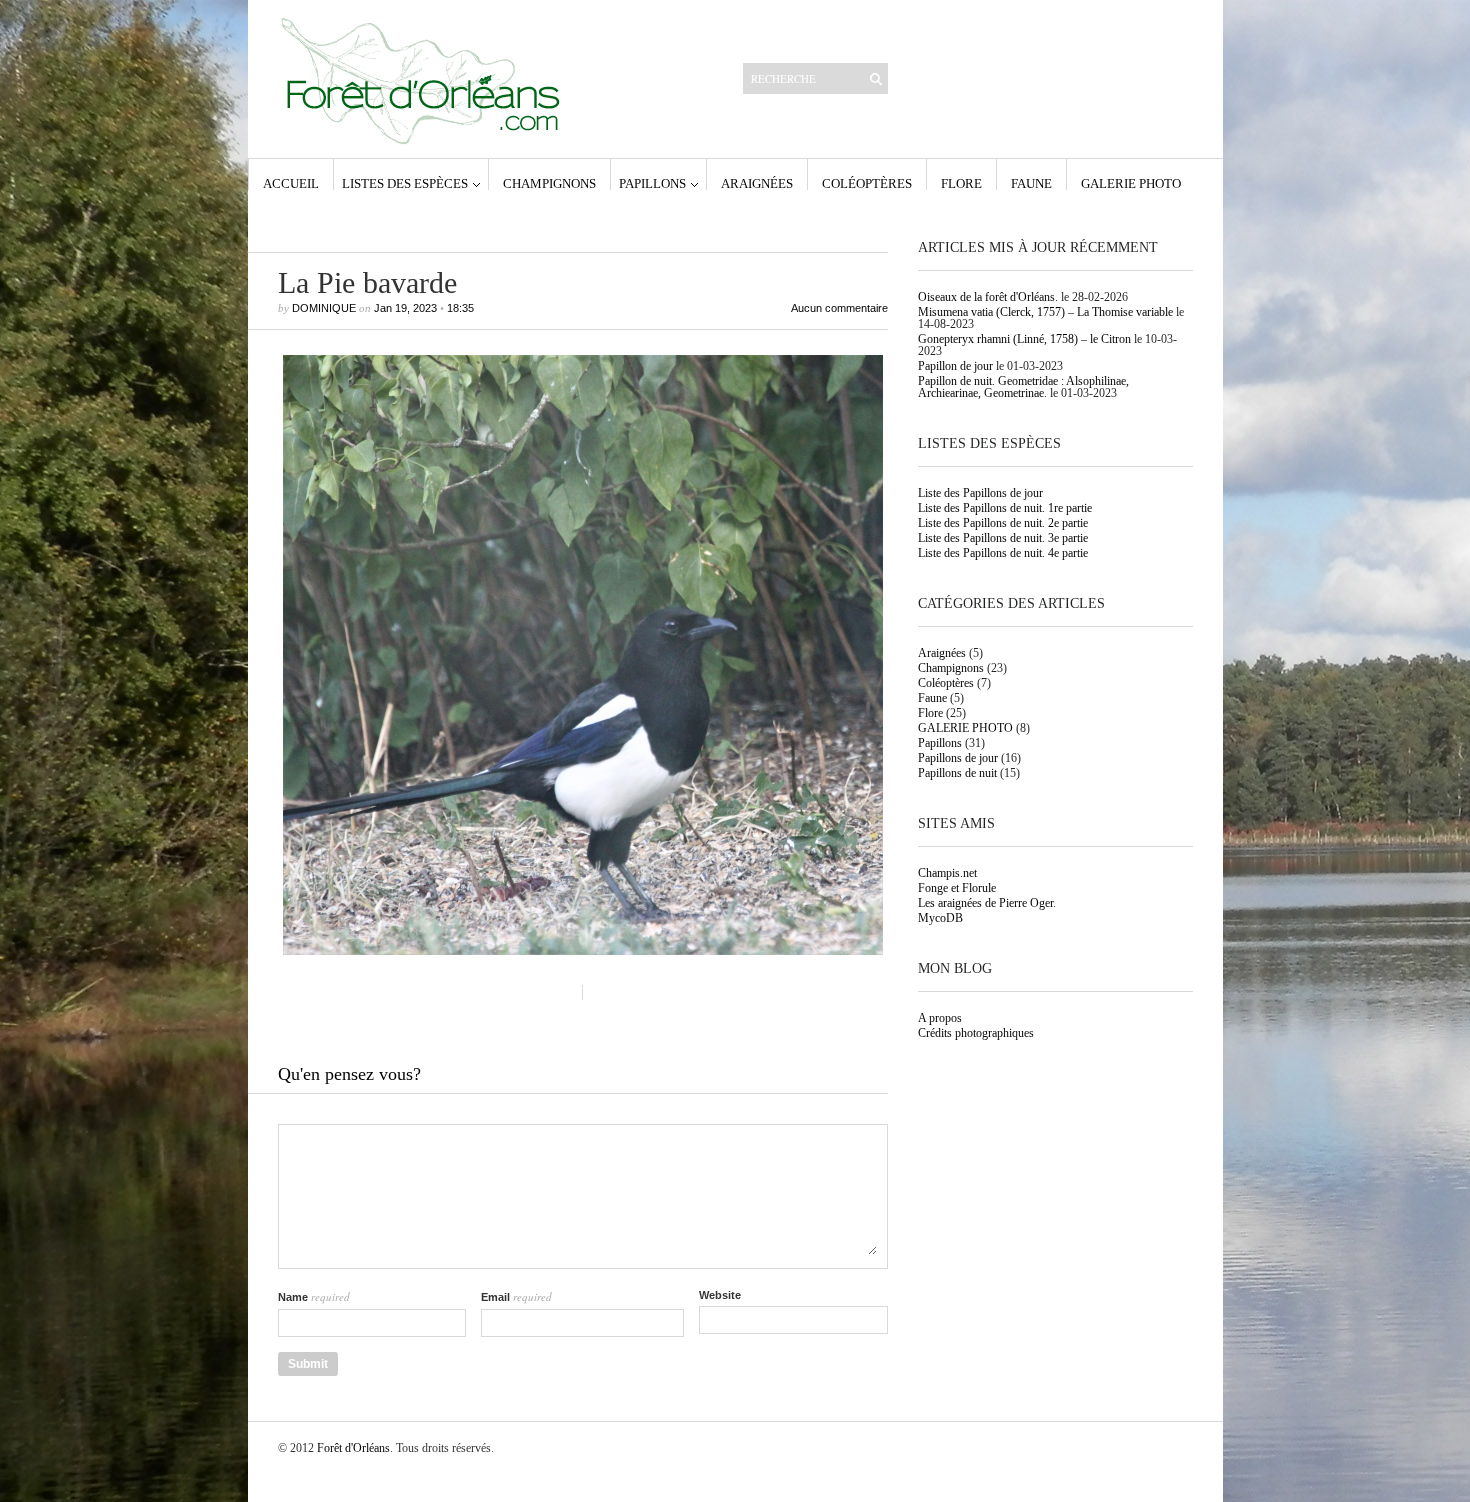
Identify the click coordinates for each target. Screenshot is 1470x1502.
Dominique (324, 308)
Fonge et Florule (957, 888)
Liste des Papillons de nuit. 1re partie (1005, 508)
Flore (961, 183)
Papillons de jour (958, 758)
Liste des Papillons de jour (980, 493)
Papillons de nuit (957, 773)
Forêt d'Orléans (353, 1448)
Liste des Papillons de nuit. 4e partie (1003, 553)
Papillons (652, 183)
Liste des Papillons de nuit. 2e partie (1003, 523)
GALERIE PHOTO (1131, 183)
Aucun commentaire (839, 308)
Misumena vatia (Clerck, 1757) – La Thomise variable (1045, 312)
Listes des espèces (405, 183)
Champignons (549, 183)
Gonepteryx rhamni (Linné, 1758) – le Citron (1024, 339)
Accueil (291, 183)
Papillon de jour (955, 366)
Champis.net (947, 873)
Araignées (757, 183)
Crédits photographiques (976, 1033)
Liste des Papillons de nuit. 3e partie (1003, 538)
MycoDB (940, 918)
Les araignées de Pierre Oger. (987, 903)
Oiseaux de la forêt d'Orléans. (988, 297)
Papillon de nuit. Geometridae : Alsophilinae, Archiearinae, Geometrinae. (1023, 387)
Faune (1031, 183)
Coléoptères (867, 183)
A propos (940, 1018)
